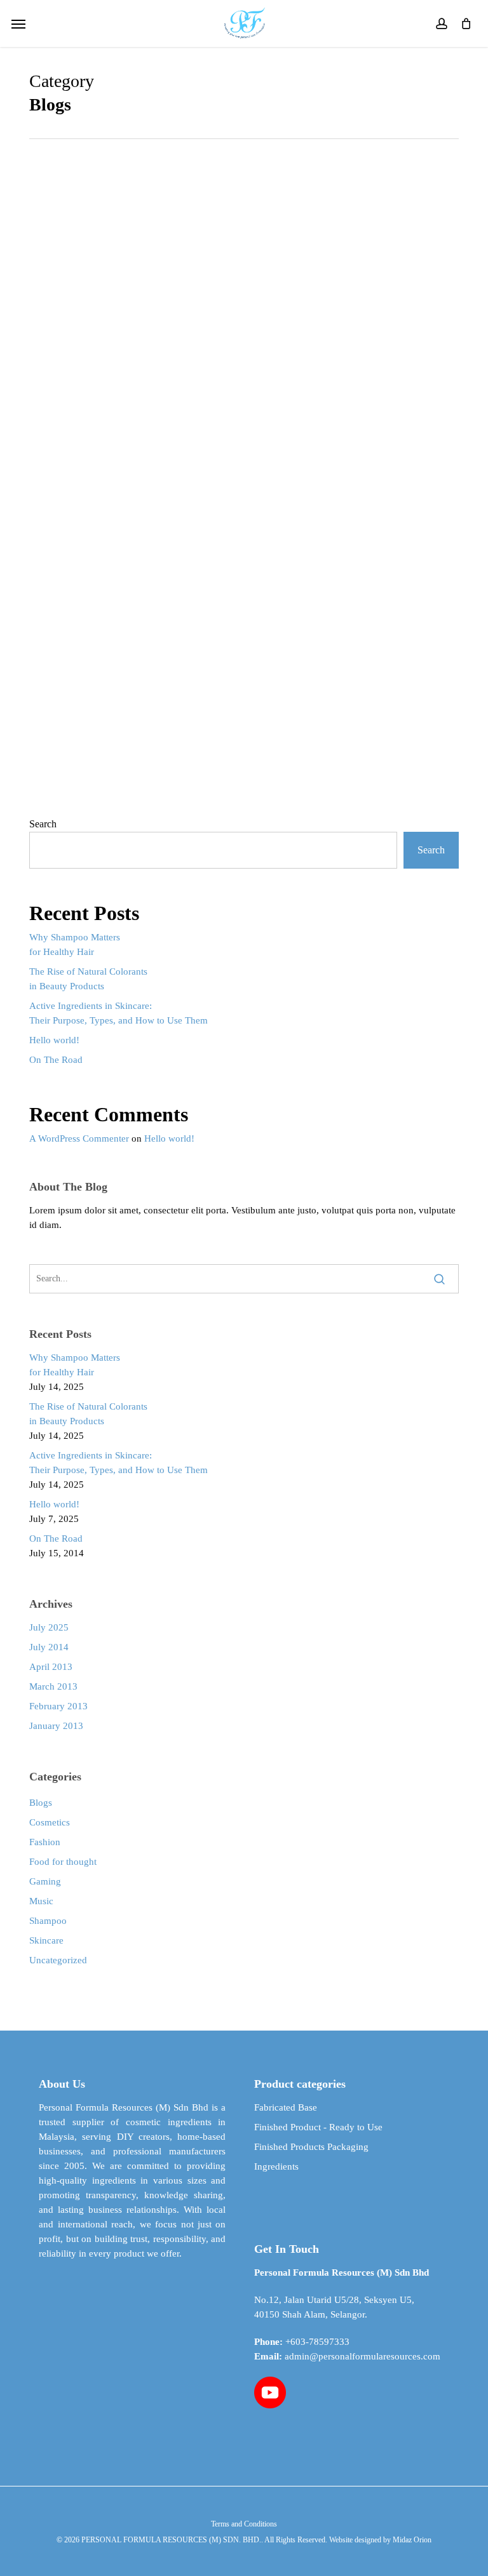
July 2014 (49, 1647)
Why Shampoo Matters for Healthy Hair (75, 944)
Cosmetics (50, 1822)
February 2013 (58, 1706)
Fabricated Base (286, 2107)
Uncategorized (58, 1960)
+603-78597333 (317, 2342)
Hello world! (54, 1040)
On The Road (56, 1060)
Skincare (46, 1940)
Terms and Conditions (244, 2524)
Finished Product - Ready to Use (318, 2127)
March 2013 (53, 1686)
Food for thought (63, 1862)
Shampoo (48, 1921)
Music (41, 1901)
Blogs (41, 1803)
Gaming (45, 1881)
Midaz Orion (412, 2540)
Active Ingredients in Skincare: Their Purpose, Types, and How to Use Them (119, 1013)
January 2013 (56, 1726)
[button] (18, 23)
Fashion (45, 1842)
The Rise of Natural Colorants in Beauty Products (88, 979)
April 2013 (51, 1667)
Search (43, 824)
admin (241, 808)
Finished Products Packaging (311, 2147)
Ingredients (276, 2166)
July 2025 (49, 1627)
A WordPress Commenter (79, 1138)
